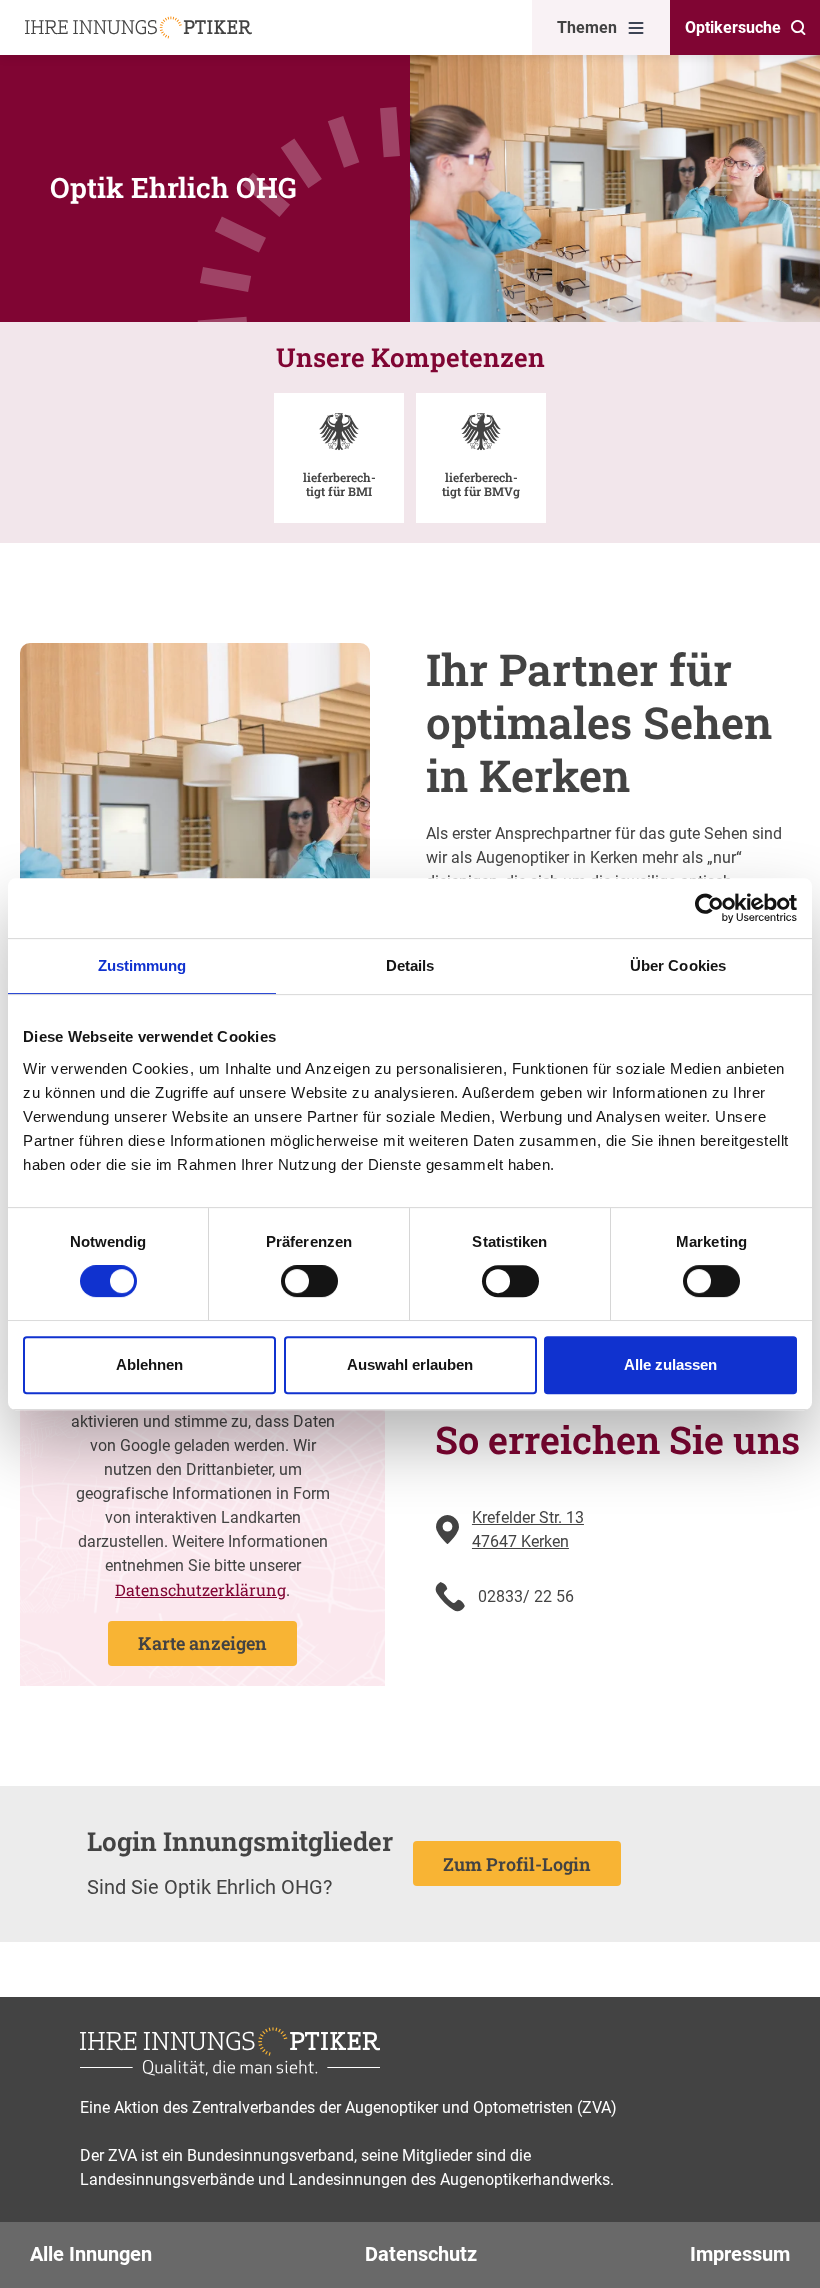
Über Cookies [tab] (678, 965)
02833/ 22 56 (526, 1596)
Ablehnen (149, 1364)
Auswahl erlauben (410, 1364)
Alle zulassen (670, 1364)
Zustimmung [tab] (142, 965)
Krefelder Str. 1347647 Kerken (528, 1529)
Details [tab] (410, 965)
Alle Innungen (91, 2254)
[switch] (309, 1281)
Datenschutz (421, 2254)
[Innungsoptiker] (138, 27)
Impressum (740, 2254)
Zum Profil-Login (517, 1864)
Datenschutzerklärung (200, 1589)
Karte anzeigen (202, 1643)
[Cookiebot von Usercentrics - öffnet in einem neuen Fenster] (709, 908)
